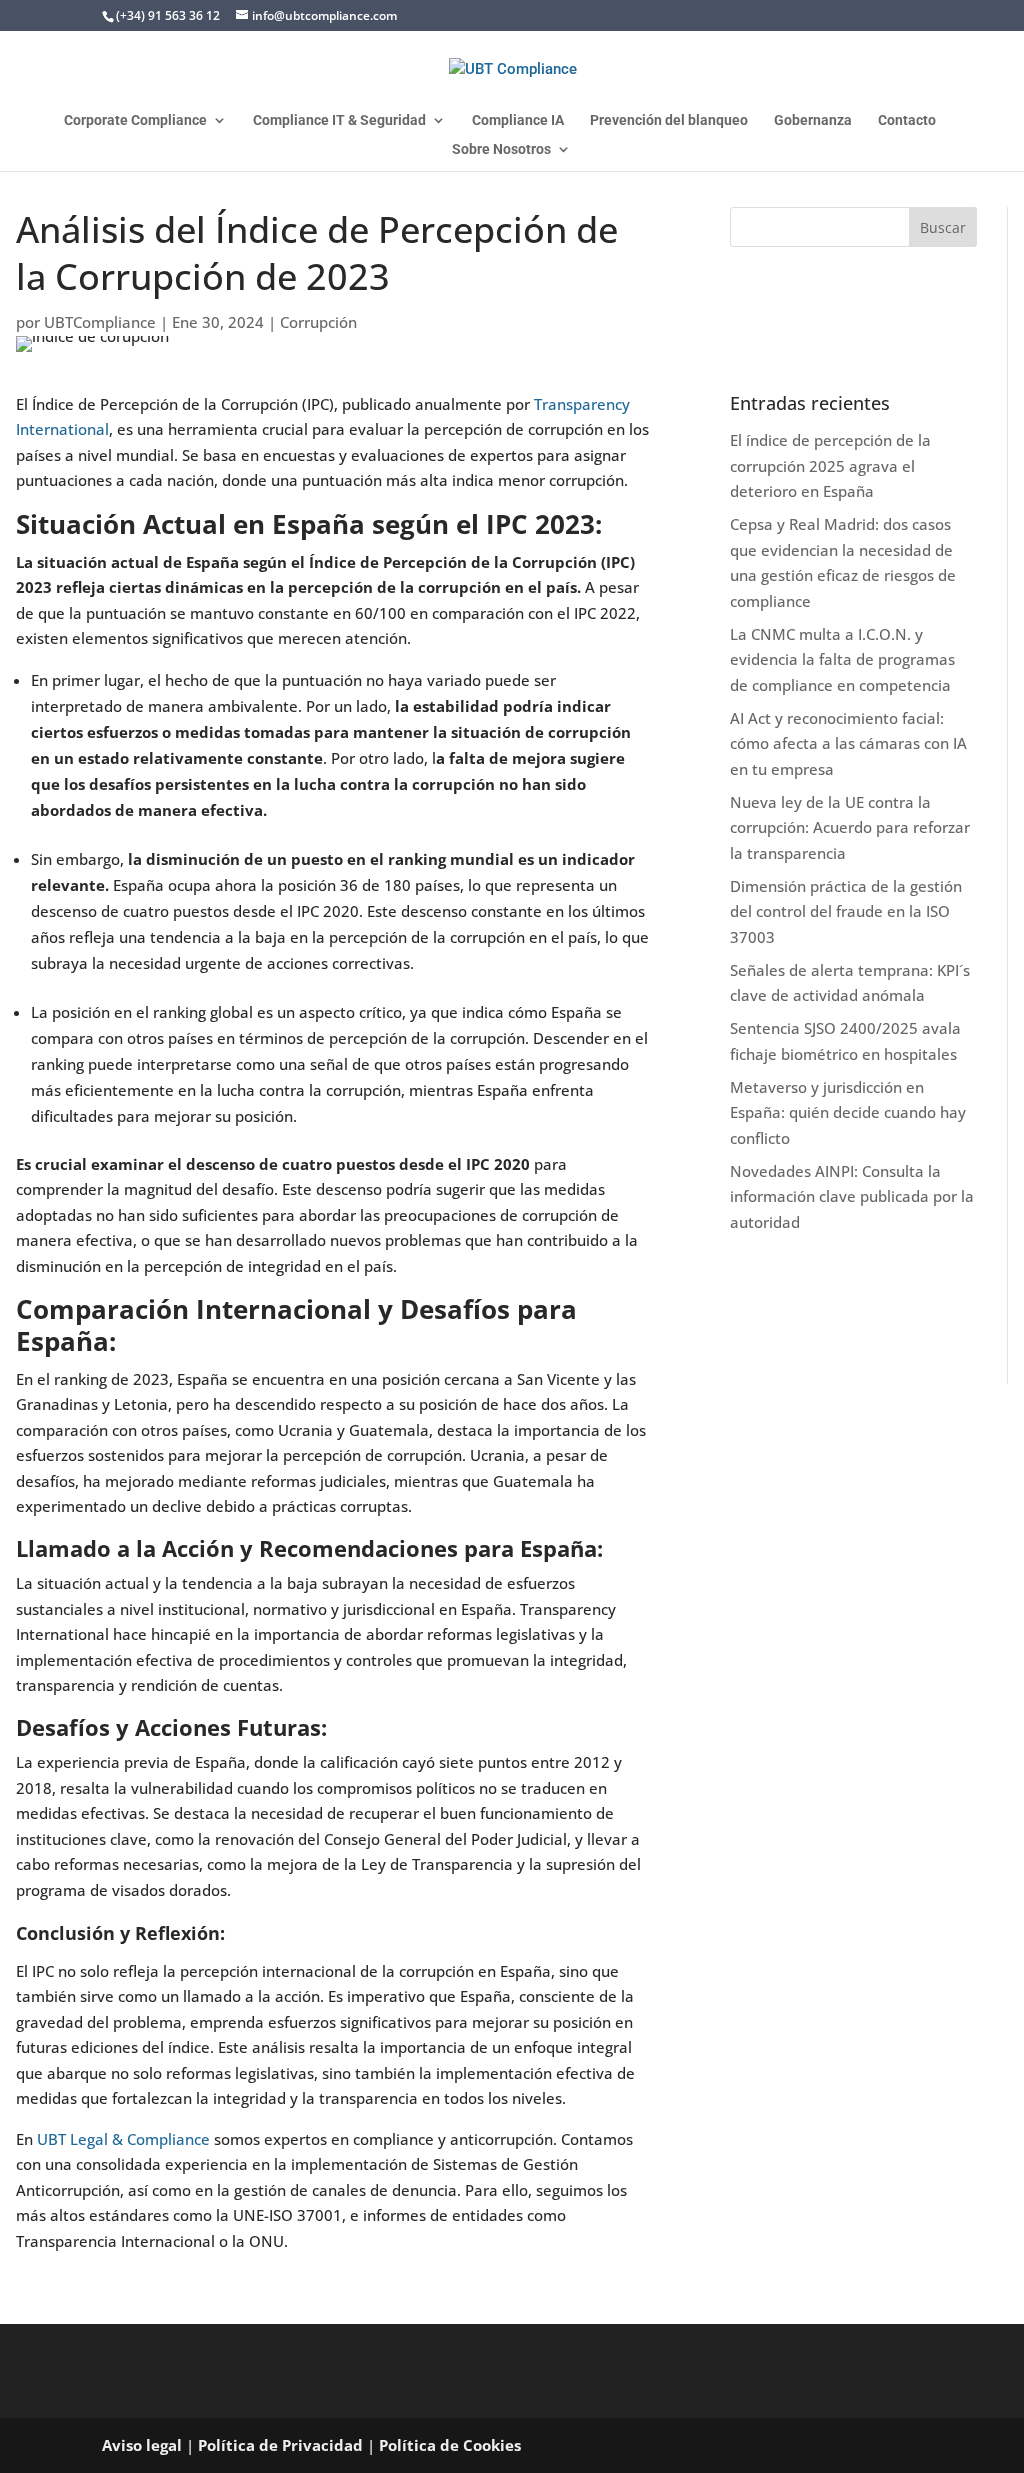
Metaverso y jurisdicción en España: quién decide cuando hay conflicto (848, 1112)
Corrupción (318, 322)
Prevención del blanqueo (669, 120)
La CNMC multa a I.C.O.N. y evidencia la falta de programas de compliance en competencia (842, 659)
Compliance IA (518, 120)
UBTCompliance (100, 322)
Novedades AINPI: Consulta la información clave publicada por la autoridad (852, 1196)
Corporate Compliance (135, 120)
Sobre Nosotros (501, 149)
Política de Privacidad (280, 2445)
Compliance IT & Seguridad (339, 120)
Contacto (907, 120)
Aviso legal (142, 2445)
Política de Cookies (450, 2445)
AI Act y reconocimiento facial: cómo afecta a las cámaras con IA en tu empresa (848, 743)
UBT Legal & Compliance (123, 2139)
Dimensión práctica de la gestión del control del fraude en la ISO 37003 (846, 911)
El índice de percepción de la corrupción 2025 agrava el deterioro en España (830, 465)
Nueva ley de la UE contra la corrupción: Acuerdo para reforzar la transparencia (850, 827)
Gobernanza (813, 120)
